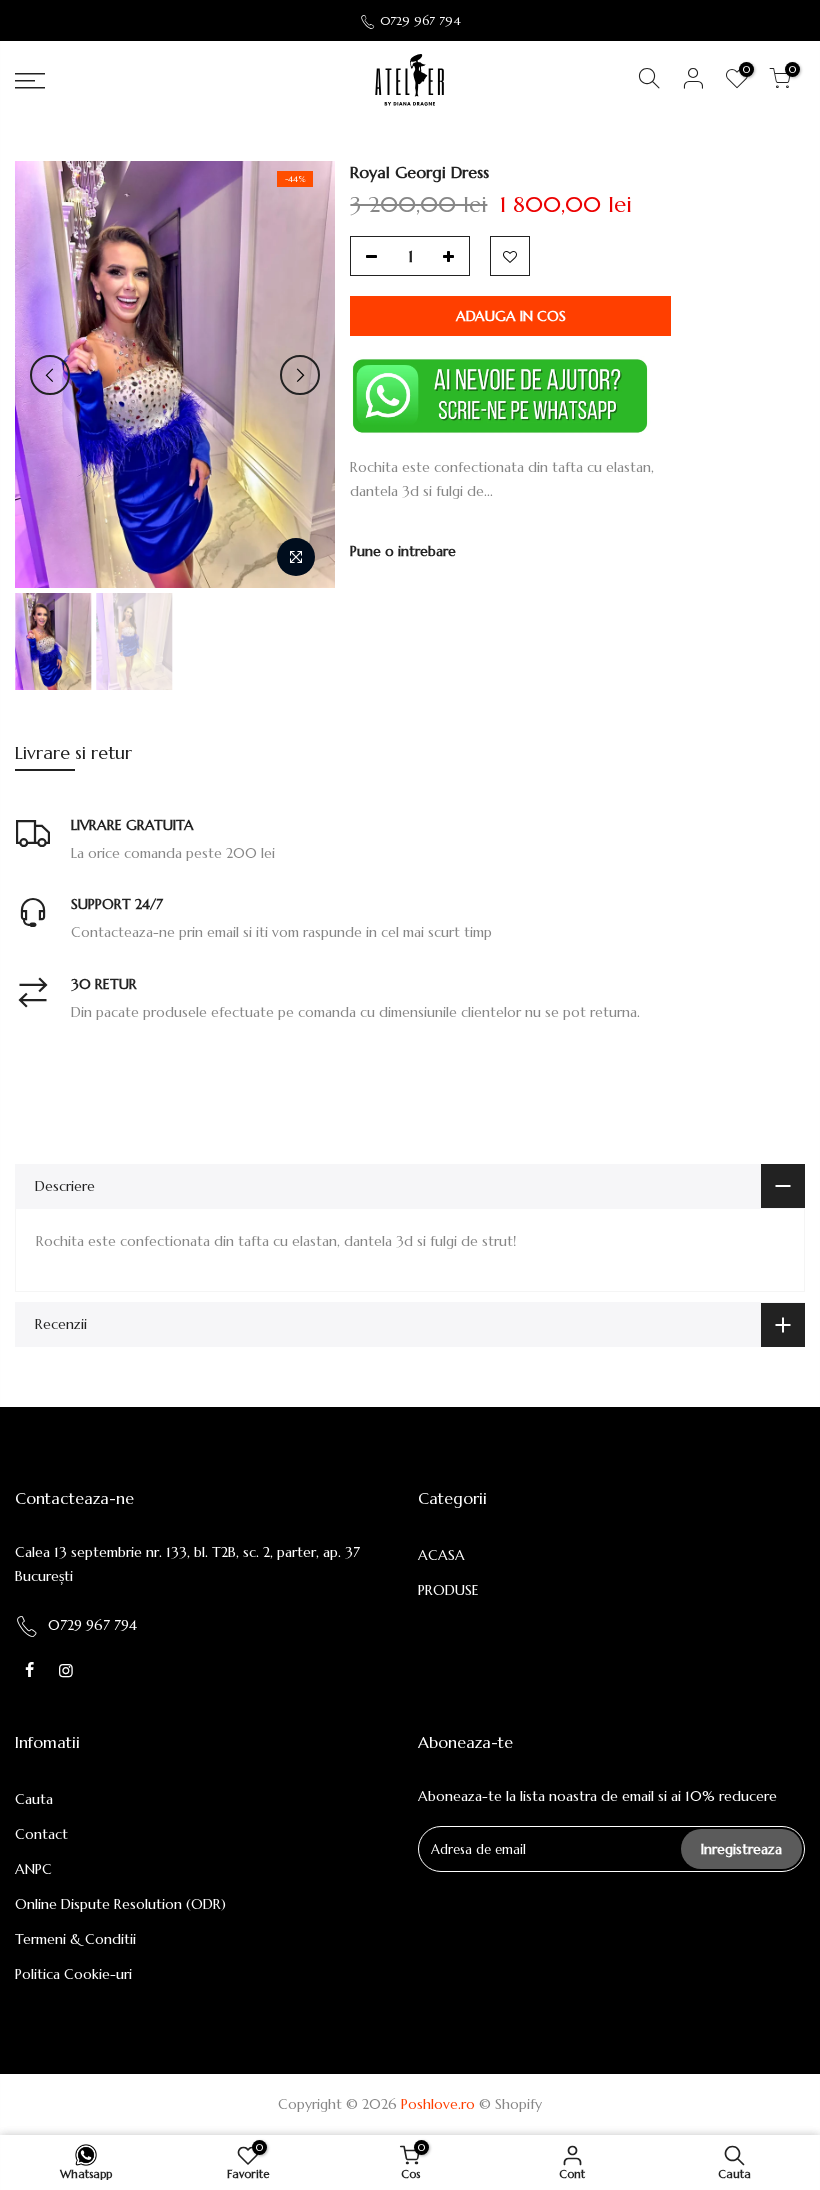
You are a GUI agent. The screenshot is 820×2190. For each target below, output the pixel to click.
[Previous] (50, 375)
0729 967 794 (420, 20)
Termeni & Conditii (75, 1939)
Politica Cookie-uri (73, 1974)
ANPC (33, 1869)
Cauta (34, 1799)
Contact (41, 1834)
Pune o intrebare (403, 551)
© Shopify (510, 2104)
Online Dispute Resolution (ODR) (120, 1904)
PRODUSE (448, 1590)
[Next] (300, 375)
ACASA (441, 1555)
